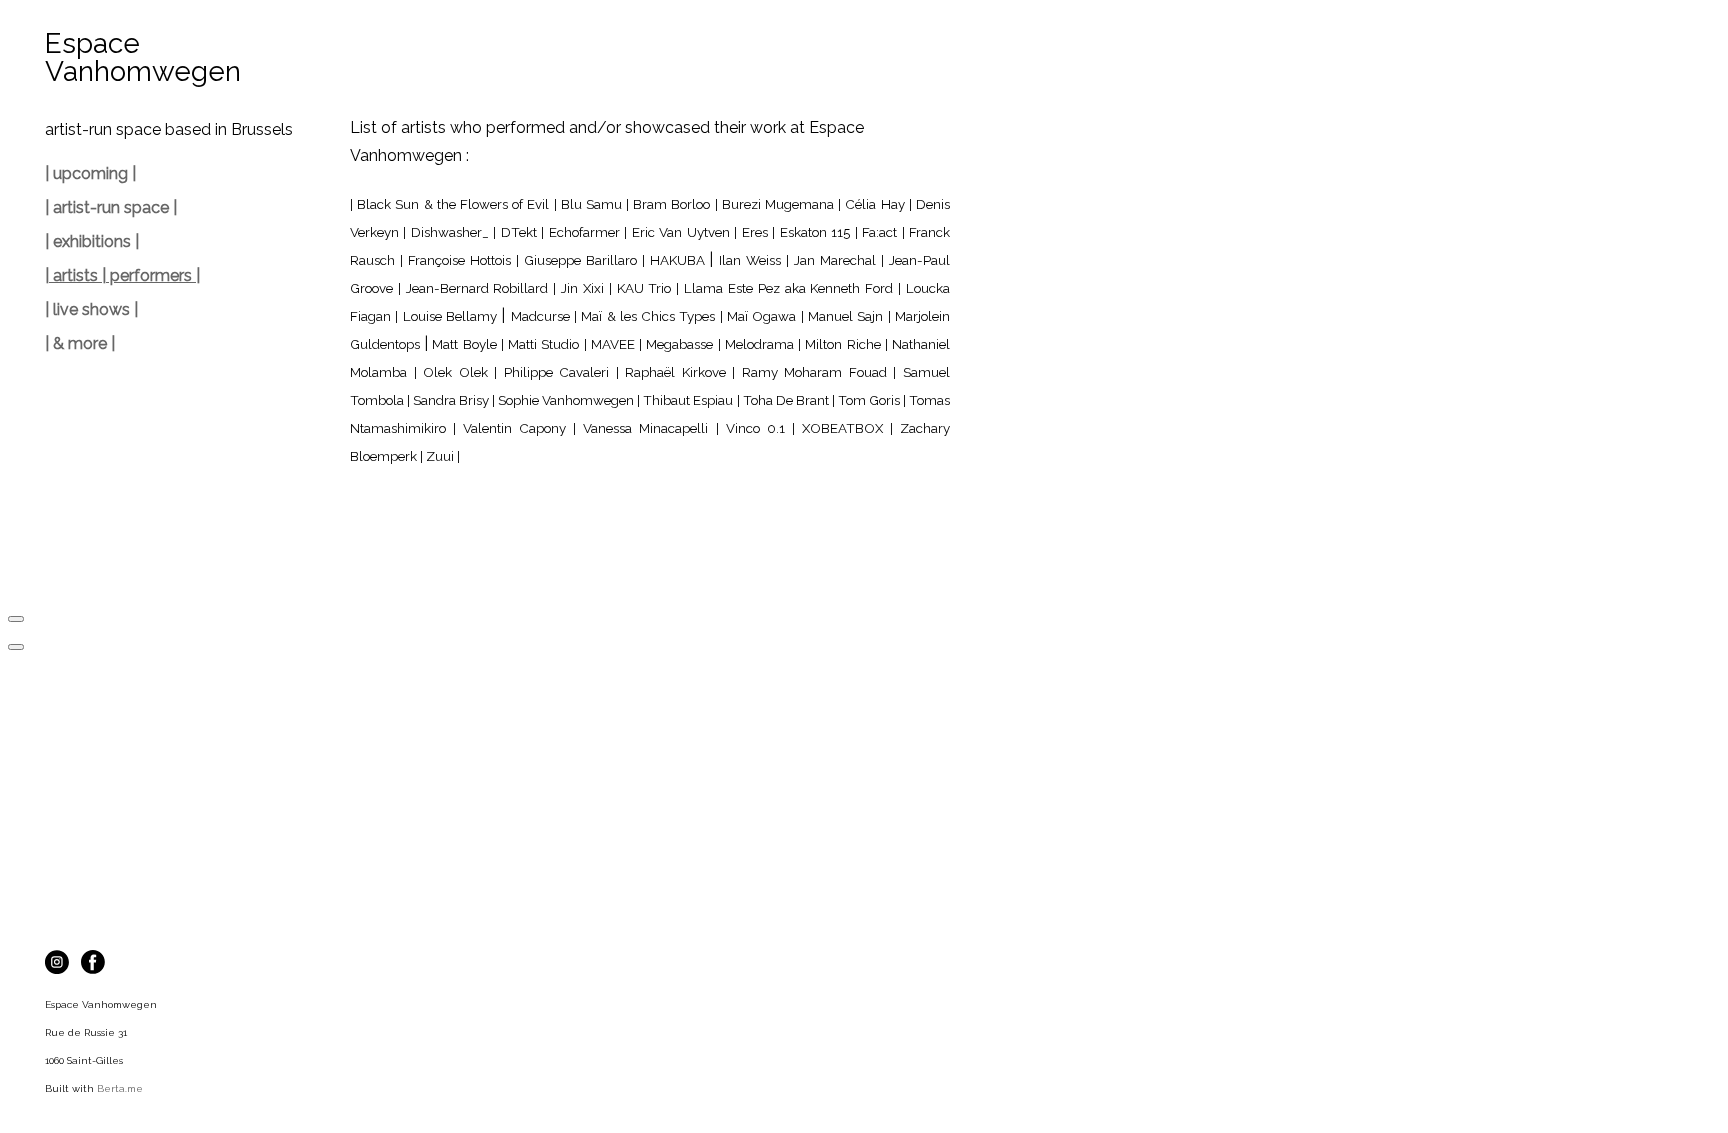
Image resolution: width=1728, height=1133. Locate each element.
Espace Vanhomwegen (143, 57)
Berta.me (120, 1088)
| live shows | (91, 309)
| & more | (80, 343)
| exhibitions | (92, 241)
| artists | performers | (122, 275)
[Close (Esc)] (16, 619)
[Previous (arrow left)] (16, 647)
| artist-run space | (111, 207)
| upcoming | (90, 173)
